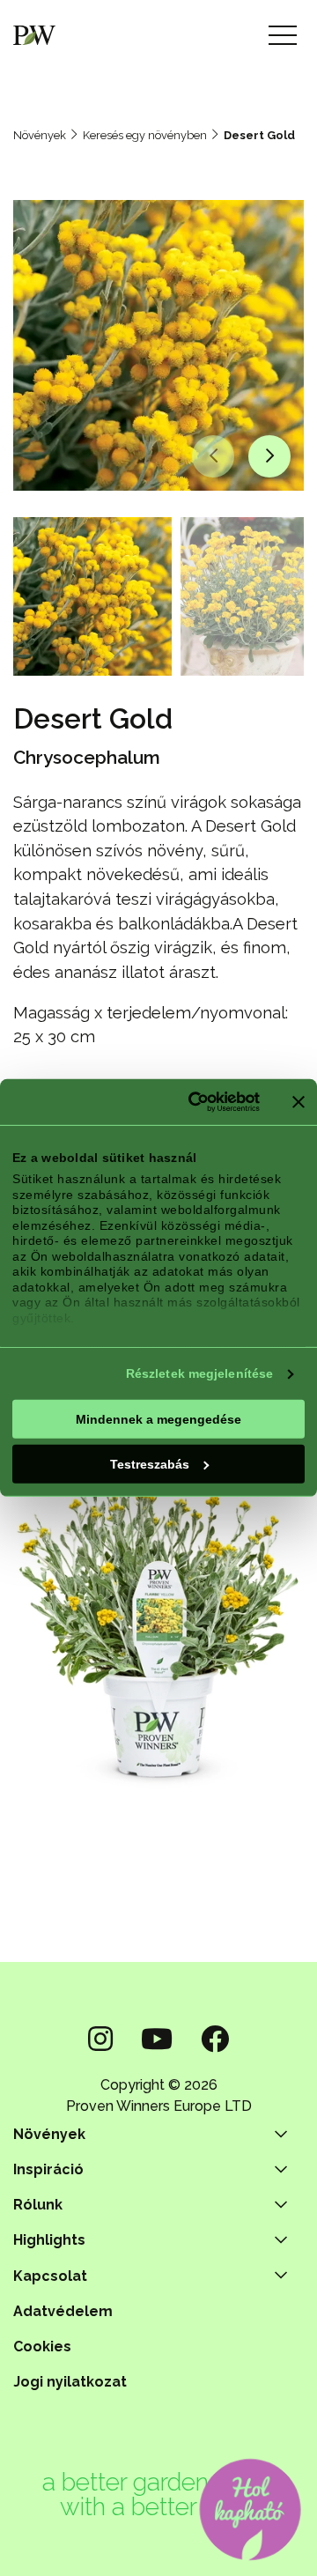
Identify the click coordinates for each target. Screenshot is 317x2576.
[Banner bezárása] (299, 1102)
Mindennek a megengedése (158, 1418)
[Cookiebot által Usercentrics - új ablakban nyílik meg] (191, 1102)
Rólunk (38, 2205)
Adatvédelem (63, 2311)
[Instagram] (100, 2039)
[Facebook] (215, 2039)
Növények (40, 135)
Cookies (42, 2347)
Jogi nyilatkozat (70, 2382)
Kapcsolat (50, 2276)
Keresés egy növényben (145, 135)
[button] (213, 456)
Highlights (49, 2240)
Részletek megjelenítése (199, 1373)
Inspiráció (48, 2169)
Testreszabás (150, 1463)
